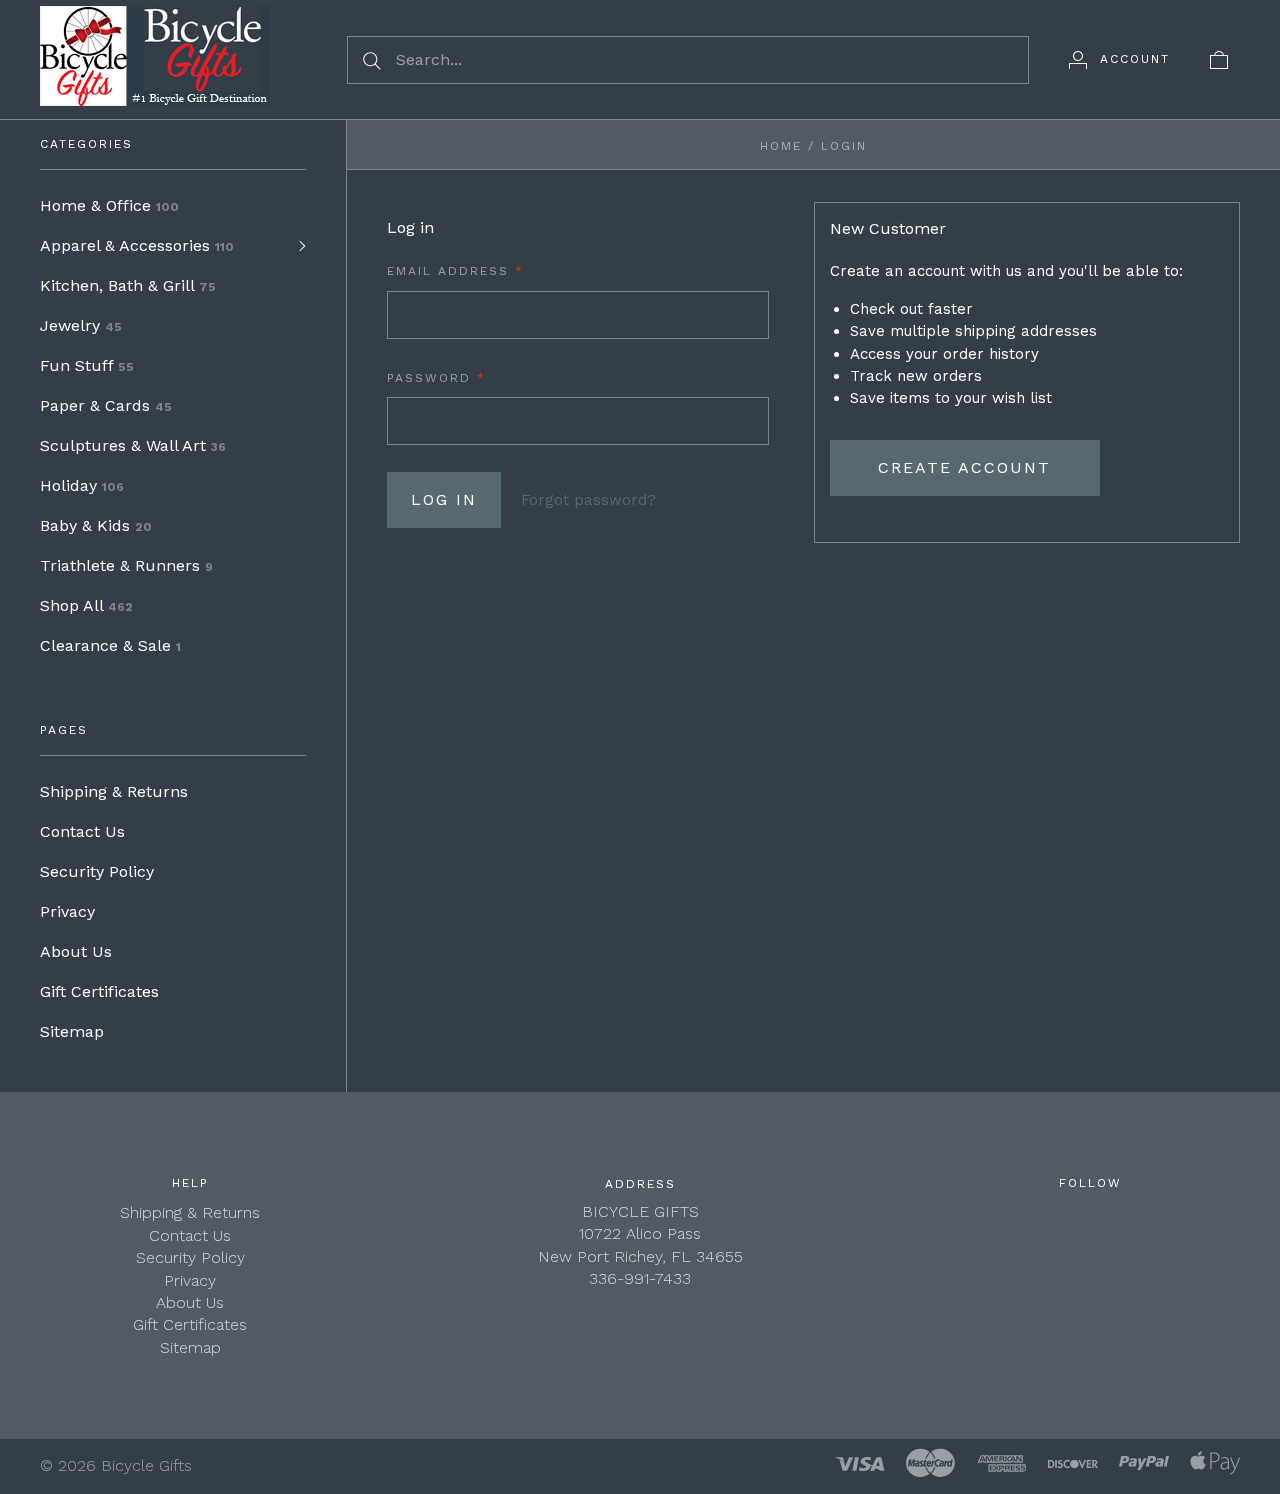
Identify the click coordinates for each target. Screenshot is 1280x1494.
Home (781, 146)
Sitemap (72, 1031)
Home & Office (109, 205)
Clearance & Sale (110, 645)
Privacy (67, 911)
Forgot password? (588, 500)
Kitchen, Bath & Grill (128, 285)
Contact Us (82, 831)
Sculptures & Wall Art (133, 445)
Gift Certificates (99, 991)
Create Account (964, 467)
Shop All (86, 605)
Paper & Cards (106, 405)
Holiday (82, 485)
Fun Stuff (87, 365)
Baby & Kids (96, 525)
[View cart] (1219, 59)
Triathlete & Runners (126, 565)
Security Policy (97, 871)
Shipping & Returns (114, 791)
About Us (76, 951)
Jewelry (81, 325)
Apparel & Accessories (137, 245)
